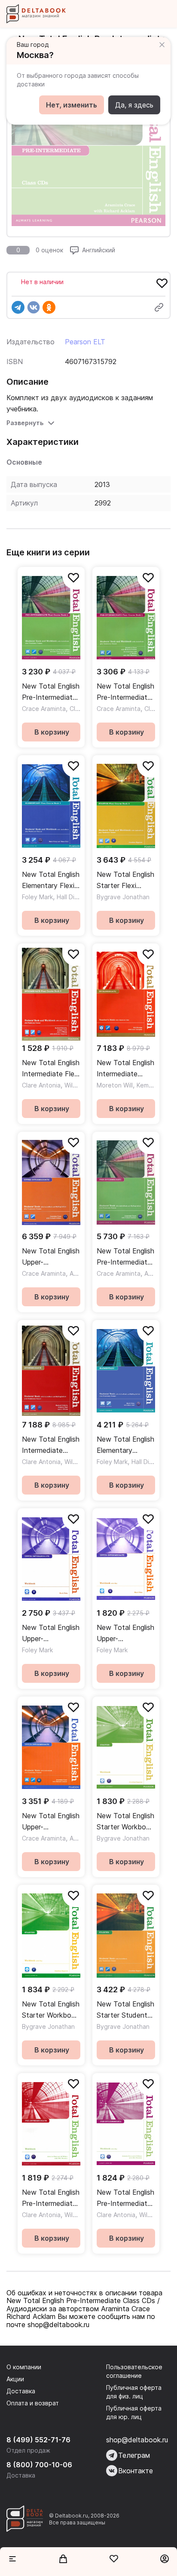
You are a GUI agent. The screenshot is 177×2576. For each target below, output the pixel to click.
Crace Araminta (44, 709)
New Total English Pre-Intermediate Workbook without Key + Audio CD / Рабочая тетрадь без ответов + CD (51, 2198)
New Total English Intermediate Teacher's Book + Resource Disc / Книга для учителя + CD (125, 1069)
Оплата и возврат (33, 2403)
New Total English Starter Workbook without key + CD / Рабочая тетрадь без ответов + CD (125, 1822)
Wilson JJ (78, 1085)
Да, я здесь (134, 105)
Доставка (21, 2391)
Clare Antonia (41, 1085)
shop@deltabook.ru (137, 2440)
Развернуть (25, 423)
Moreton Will (115, 1085)
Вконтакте (136, 2471)
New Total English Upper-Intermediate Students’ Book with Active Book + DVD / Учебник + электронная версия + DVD (51, 1822)
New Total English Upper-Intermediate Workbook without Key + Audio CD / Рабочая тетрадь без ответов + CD (51, 1634)
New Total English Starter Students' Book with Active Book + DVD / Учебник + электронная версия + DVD (125, 2010)
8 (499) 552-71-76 (38, 2440)
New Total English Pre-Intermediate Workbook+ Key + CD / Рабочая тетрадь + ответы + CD (126, 2198)
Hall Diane (71, 897)
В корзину (52, 732)
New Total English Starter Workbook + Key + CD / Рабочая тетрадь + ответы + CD (51, 2010)
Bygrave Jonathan (123, 897)
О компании (24, 2367)
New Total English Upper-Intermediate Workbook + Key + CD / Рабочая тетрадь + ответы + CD (125, 1634)
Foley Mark (37, 897)
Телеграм (134, 2455)
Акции (15, 2379)
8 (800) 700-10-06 (39, 2465)
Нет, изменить (72, 105)
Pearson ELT (85, 342)
